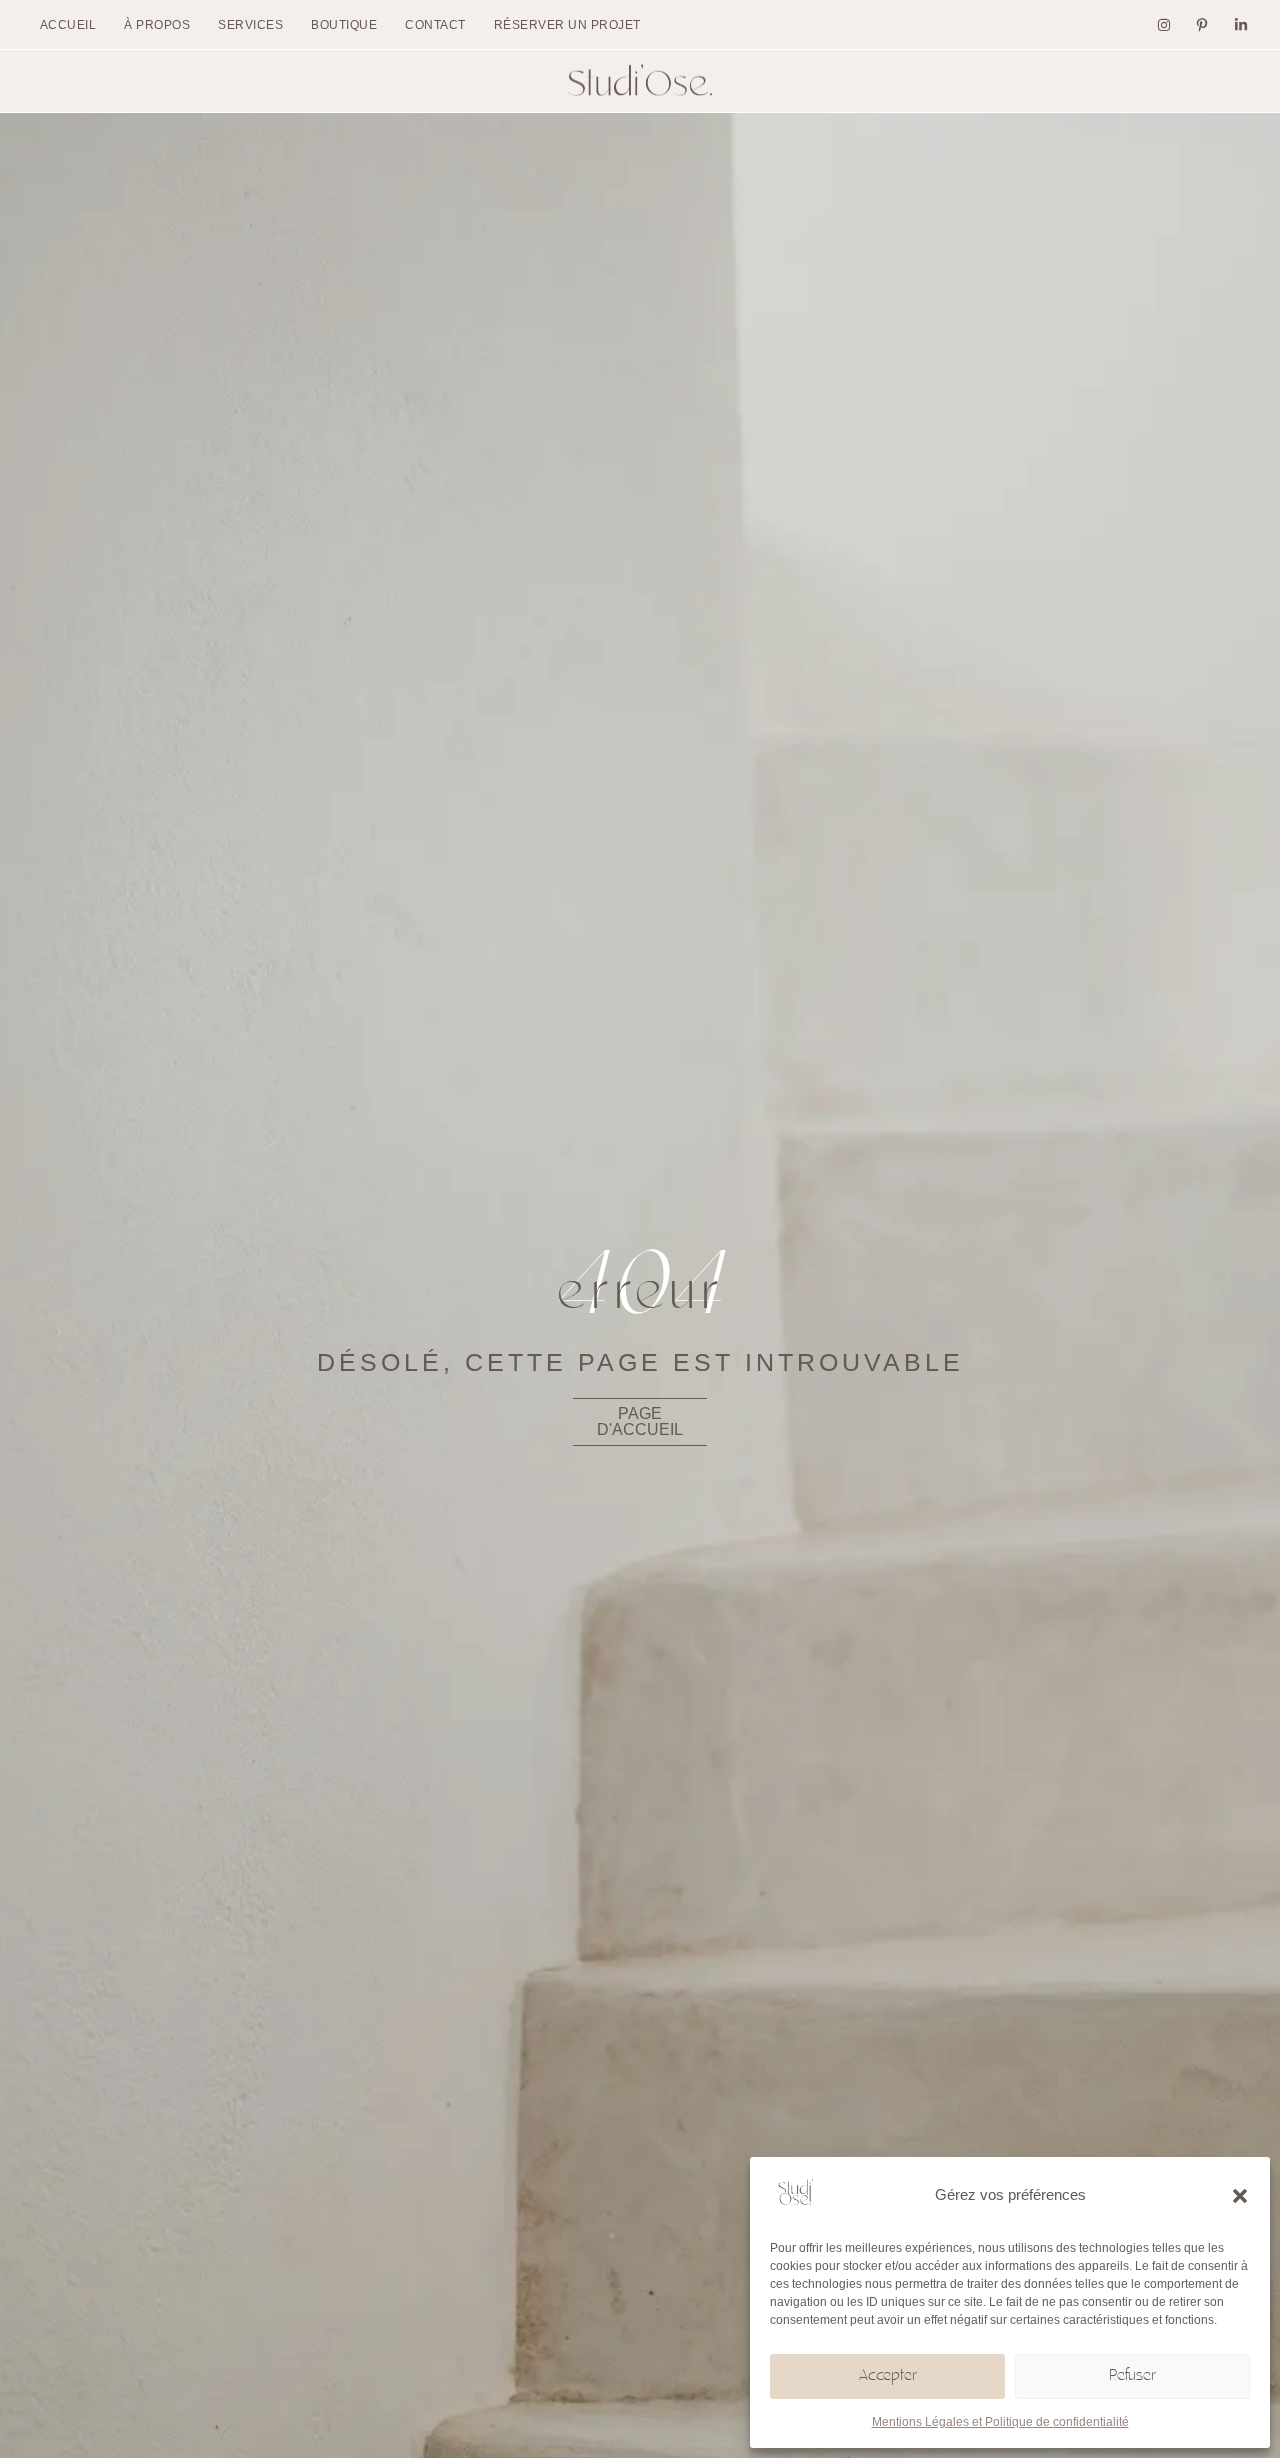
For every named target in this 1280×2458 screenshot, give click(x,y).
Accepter (888, 2376)
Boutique (344, 25)
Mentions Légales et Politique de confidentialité (1000, 2422)
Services (250, 25)
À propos (157, 25)
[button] (1240, 2196)
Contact (435, 25)
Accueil (68, 25)
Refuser (1132, 2376)
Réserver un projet (567, 25)
